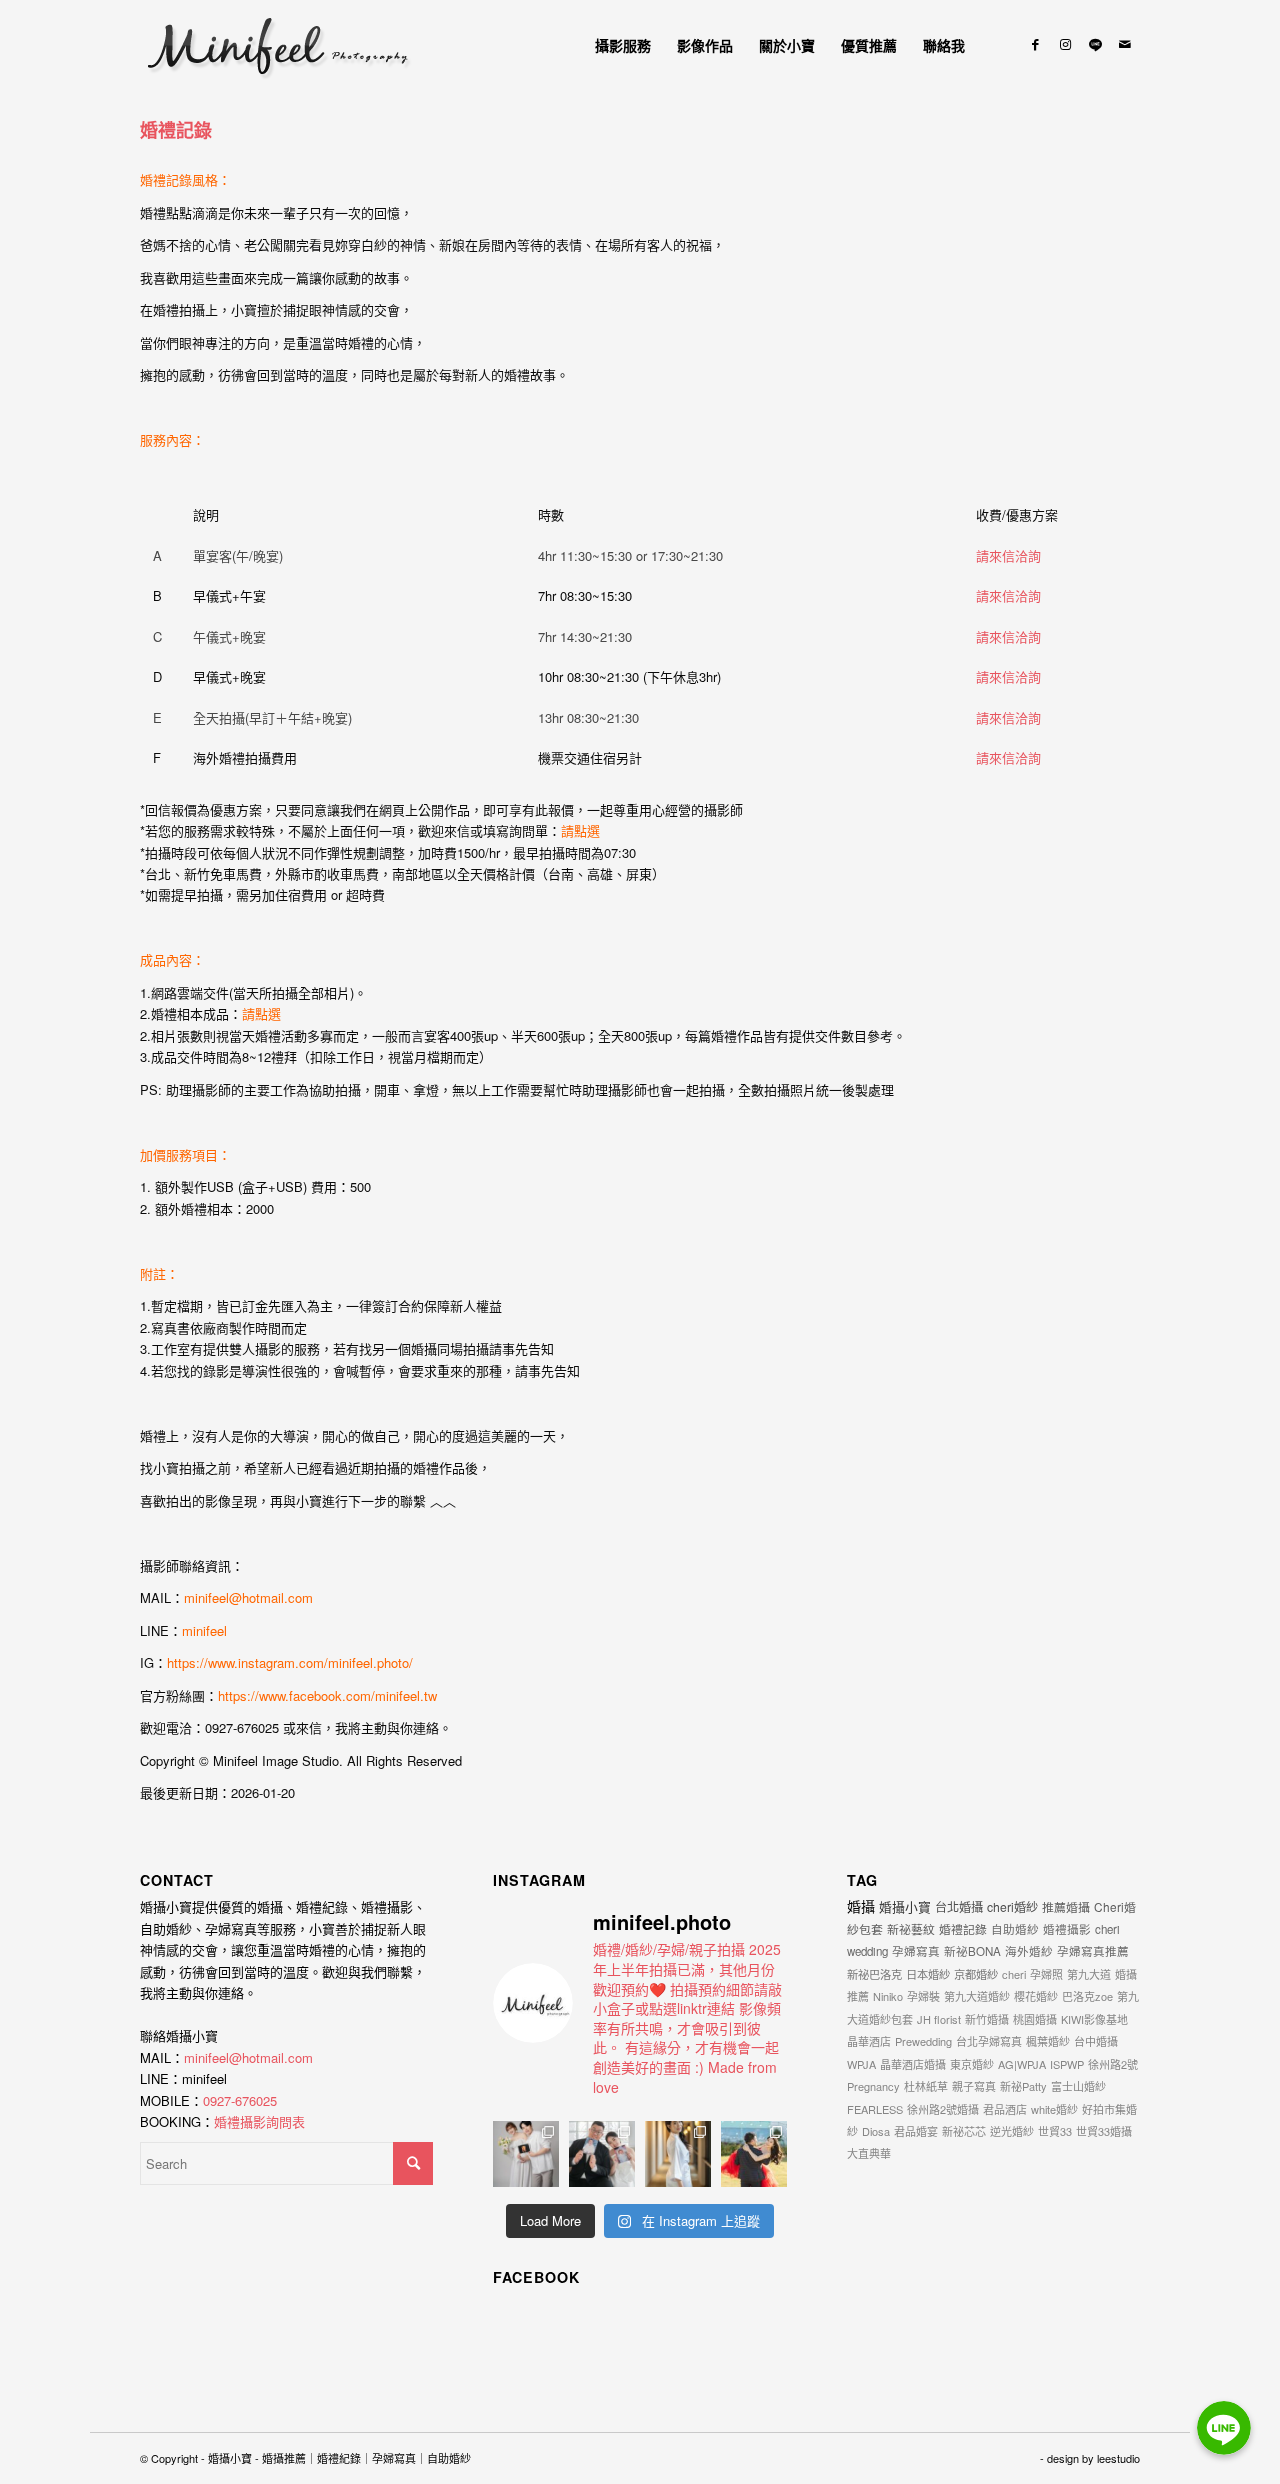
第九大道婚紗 (977, 1996)
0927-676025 (240, 2100)
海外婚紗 (1029, 1951)
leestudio (1118, 2458)
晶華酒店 (869, 2041)
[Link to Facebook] (1035, 44)
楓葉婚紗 (1048, 2041)
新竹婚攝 (987, 2019)
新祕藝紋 (911, 1928)
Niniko (888, 1996)
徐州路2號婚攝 (943, 2109)
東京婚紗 (972, 2064)
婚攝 (861, 1906)
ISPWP (1067, 2064)
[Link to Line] (1095, 44)
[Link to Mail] (1125, 44)
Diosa (876, 2131)
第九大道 (1089, 1974)
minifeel (204, 1630)
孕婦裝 (923, 1996)
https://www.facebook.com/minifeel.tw (327, 1695)
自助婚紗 (1015, 1929)
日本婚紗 (928, 1974)
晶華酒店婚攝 (913, 2064)
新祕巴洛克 (874, 1974)
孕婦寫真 (916, 1951)
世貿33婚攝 (1104, 2131)
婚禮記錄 (176, 130)
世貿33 (1055, 2131)
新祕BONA (972, 1951)
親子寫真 (974, 2086)
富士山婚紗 (1078, 2086)
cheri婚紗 (1012, 1906)
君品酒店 (1005, 2109)
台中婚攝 (1096, 2041)
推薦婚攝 (1066, 1906)
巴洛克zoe (1087, 1996)
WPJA (861, 2064)
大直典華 (869, 2153)
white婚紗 (1054, 2109)
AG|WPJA (1022, 2064)
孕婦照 (1046, 1974)
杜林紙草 (926, 2086)
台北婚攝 (959, 1906)
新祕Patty (1023, 2086)
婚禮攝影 (1067, 1929)
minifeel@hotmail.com (248, 1597)
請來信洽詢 (1008, 555)
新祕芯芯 (964, 2131)
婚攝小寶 (905, 1906)
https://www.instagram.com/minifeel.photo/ (290, 1662)
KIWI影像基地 (1094, 2019)
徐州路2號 (1113, 2064)
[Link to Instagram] (1065, 44)
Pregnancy (873, 2086)
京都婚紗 (976, 1974)
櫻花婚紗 (1036, 1996)
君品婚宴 (916, 2131)
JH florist (939, 2019)
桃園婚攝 (1035, 2019)
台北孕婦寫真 (989, 2041)
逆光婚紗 (1012, 2131)
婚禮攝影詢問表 (259, 2121)
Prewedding (923, 2041)
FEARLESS (875, 2109)
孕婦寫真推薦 (1093, 1951)
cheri (1014, 1974)
